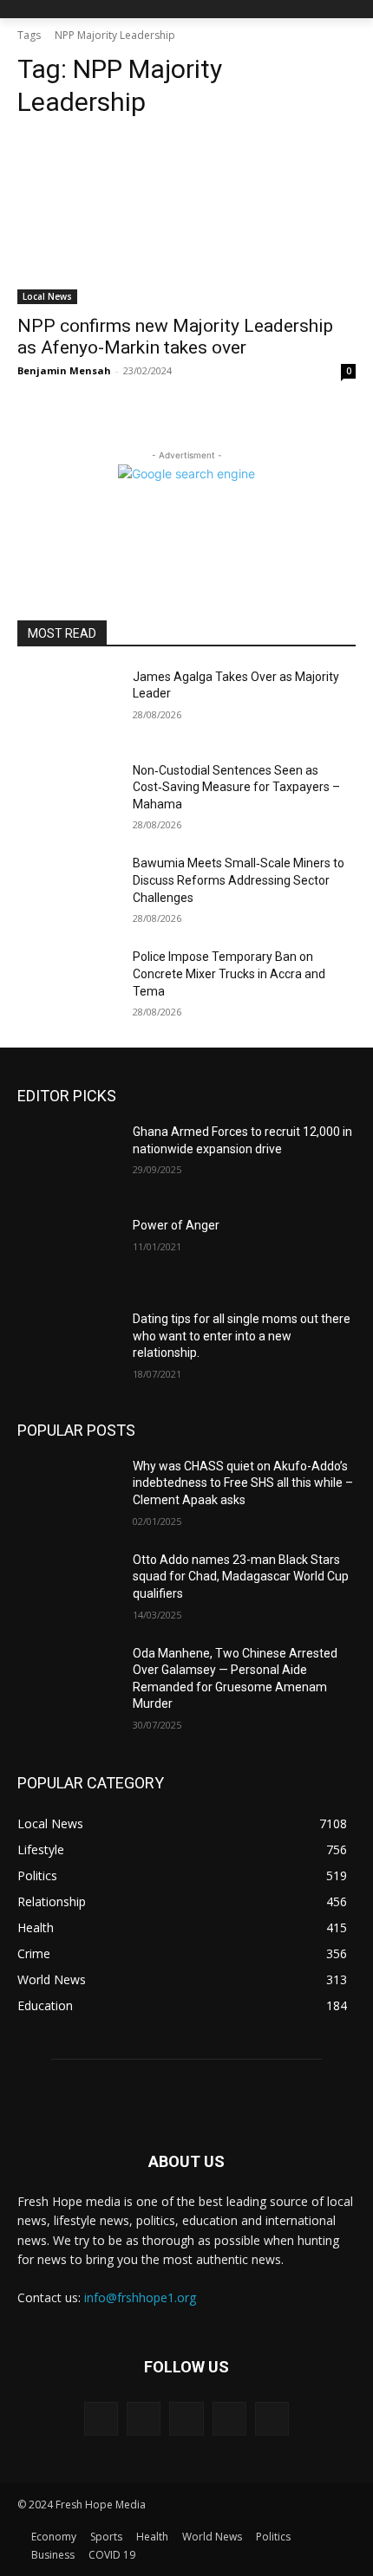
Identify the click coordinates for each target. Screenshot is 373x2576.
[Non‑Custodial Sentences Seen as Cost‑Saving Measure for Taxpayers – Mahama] (68, 798)
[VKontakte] (272, 2419)
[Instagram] (229, 2419)
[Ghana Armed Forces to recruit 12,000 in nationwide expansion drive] (68, 1159)
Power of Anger (176, 1225)
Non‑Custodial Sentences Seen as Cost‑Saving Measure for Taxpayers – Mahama (236, 787)
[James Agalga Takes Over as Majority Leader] (68, 704)
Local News (47, 296)
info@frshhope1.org (140, 2297)
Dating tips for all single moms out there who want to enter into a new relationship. (242, 1336)
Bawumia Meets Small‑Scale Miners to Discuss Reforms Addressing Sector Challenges (239, 880)
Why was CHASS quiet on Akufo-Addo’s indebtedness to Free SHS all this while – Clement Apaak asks (243, 1483)
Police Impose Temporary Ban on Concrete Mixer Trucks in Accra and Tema (229, 973)
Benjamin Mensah (64, 370)
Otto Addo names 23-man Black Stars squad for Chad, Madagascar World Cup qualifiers (241, 1577)
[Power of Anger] (68, 1253)
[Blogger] (101, 2419)
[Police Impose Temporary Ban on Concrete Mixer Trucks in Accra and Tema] (68, 984)
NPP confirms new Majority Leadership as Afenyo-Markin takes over (175, 337)
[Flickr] (186, 2419)
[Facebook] (144, 2419)
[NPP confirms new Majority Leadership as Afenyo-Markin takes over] (186, 220)
